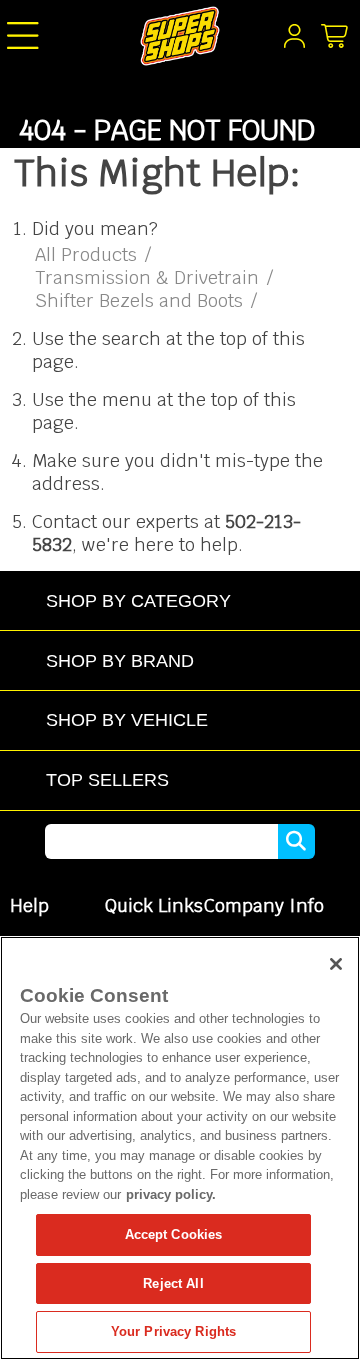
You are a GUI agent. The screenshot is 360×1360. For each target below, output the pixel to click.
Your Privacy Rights (173, 1331)
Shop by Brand (120, 660)
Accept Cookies (174, 1234)
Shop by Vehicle (127, 719)
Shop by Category (138, 600)
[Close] (336, 964)
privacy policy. (171, 1194)
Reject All (173, 1283)
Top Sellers (107, 779)
